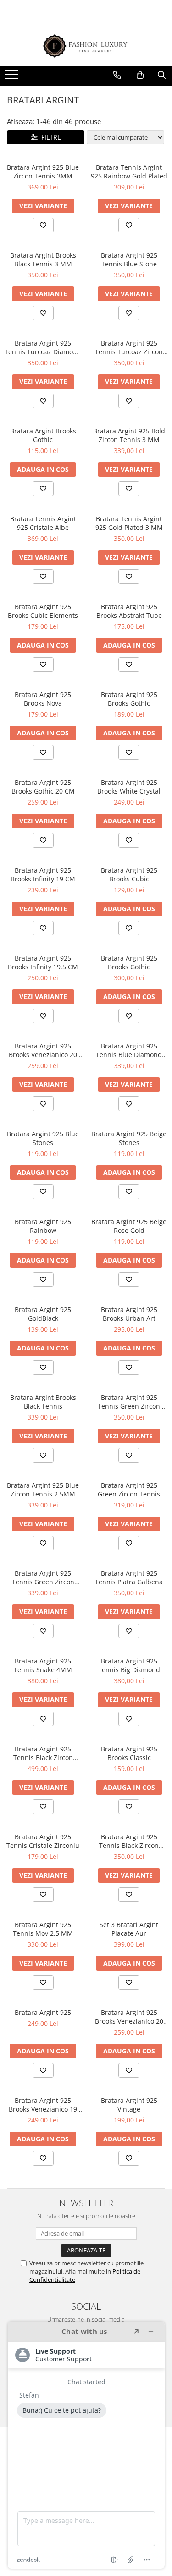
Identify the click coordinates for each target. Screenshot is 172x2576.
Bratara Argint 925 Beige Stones (129, 1138)
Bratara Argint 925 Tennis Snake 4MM (43, 1665)
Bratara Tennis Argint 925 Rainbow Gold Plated (129, 172)
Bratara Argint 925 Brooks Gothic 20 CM (43, 787)
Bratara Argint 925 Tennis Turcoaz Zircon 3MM (129, 347)
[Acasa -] (86, 46)
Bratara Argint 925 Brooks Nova (43, 699)
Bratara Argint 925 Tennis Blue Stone (129, 259)
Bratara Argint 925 (43, 2012)
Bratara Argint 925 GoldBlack (43, 1314)
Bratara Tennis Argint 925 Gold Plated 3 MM (129, 523)
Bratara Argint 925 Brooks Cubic (129, 875)
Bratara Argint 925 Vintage (129, 2105)
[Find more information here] (86, 2445)
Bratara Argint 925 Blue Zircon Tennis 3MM (43, 172)
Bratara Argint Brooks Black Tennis (43, 1402)
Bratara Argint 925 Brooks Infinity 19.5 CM (43, 962)
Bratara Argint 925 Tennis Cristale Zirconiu (43, 1841)
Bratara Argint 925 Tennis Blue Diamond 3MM (129, 1050)
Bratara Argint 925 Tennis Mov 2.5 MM (43, 1929)
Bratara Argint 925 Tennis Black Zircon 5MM (43, 1753)
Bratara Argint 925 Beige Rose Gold (129, 1226)
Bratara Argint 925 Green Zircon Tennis (129, 1490)
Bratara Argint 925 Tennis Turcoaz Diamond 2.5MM (43, 347)
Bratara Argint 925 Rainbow (43, 1226)
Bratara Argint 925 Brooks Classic (129, 1753)
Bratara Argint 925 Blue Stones (43, 1138)
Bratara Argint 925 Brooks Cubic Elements (43, 611)
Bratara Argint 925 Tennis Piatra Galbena (129, 1577)
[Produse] (13, 77)
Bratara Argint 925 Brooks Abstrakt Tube (129, 611)
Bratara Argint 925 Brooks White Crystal (129, 787)
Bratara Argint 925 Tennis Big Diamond (129, 1665)
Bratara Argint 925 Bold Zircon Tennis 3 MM (129, 435)
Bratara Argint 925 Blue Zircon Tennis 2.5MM (43, 1490)
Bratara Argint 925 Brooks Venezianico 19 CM (43, 2105)
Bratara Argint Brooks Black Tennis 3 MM (43, 259)
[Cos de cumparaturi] (140, 75)
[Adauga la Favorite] (43, 225)
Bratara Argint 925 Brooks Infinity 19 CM (43, 875)
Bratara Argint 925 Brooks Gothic (129, 699)
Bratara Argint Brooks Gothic (43, 435)
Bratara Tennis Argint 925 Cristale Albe (43, 523)
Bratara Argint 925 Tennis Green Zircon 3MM (43, 1577)
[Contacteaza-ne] (117, 75)
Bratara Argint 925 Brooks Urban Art (129, 1314)
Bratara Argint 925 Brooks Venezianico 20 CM (43, 1050)
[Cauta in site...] (162, 75)
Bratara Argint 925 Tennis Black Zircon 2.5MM (129, 1841)
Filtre (49, 137)
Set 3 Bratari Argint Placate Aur (129, 1929)
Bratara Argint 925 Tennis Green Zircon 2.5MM (129, 1402)
